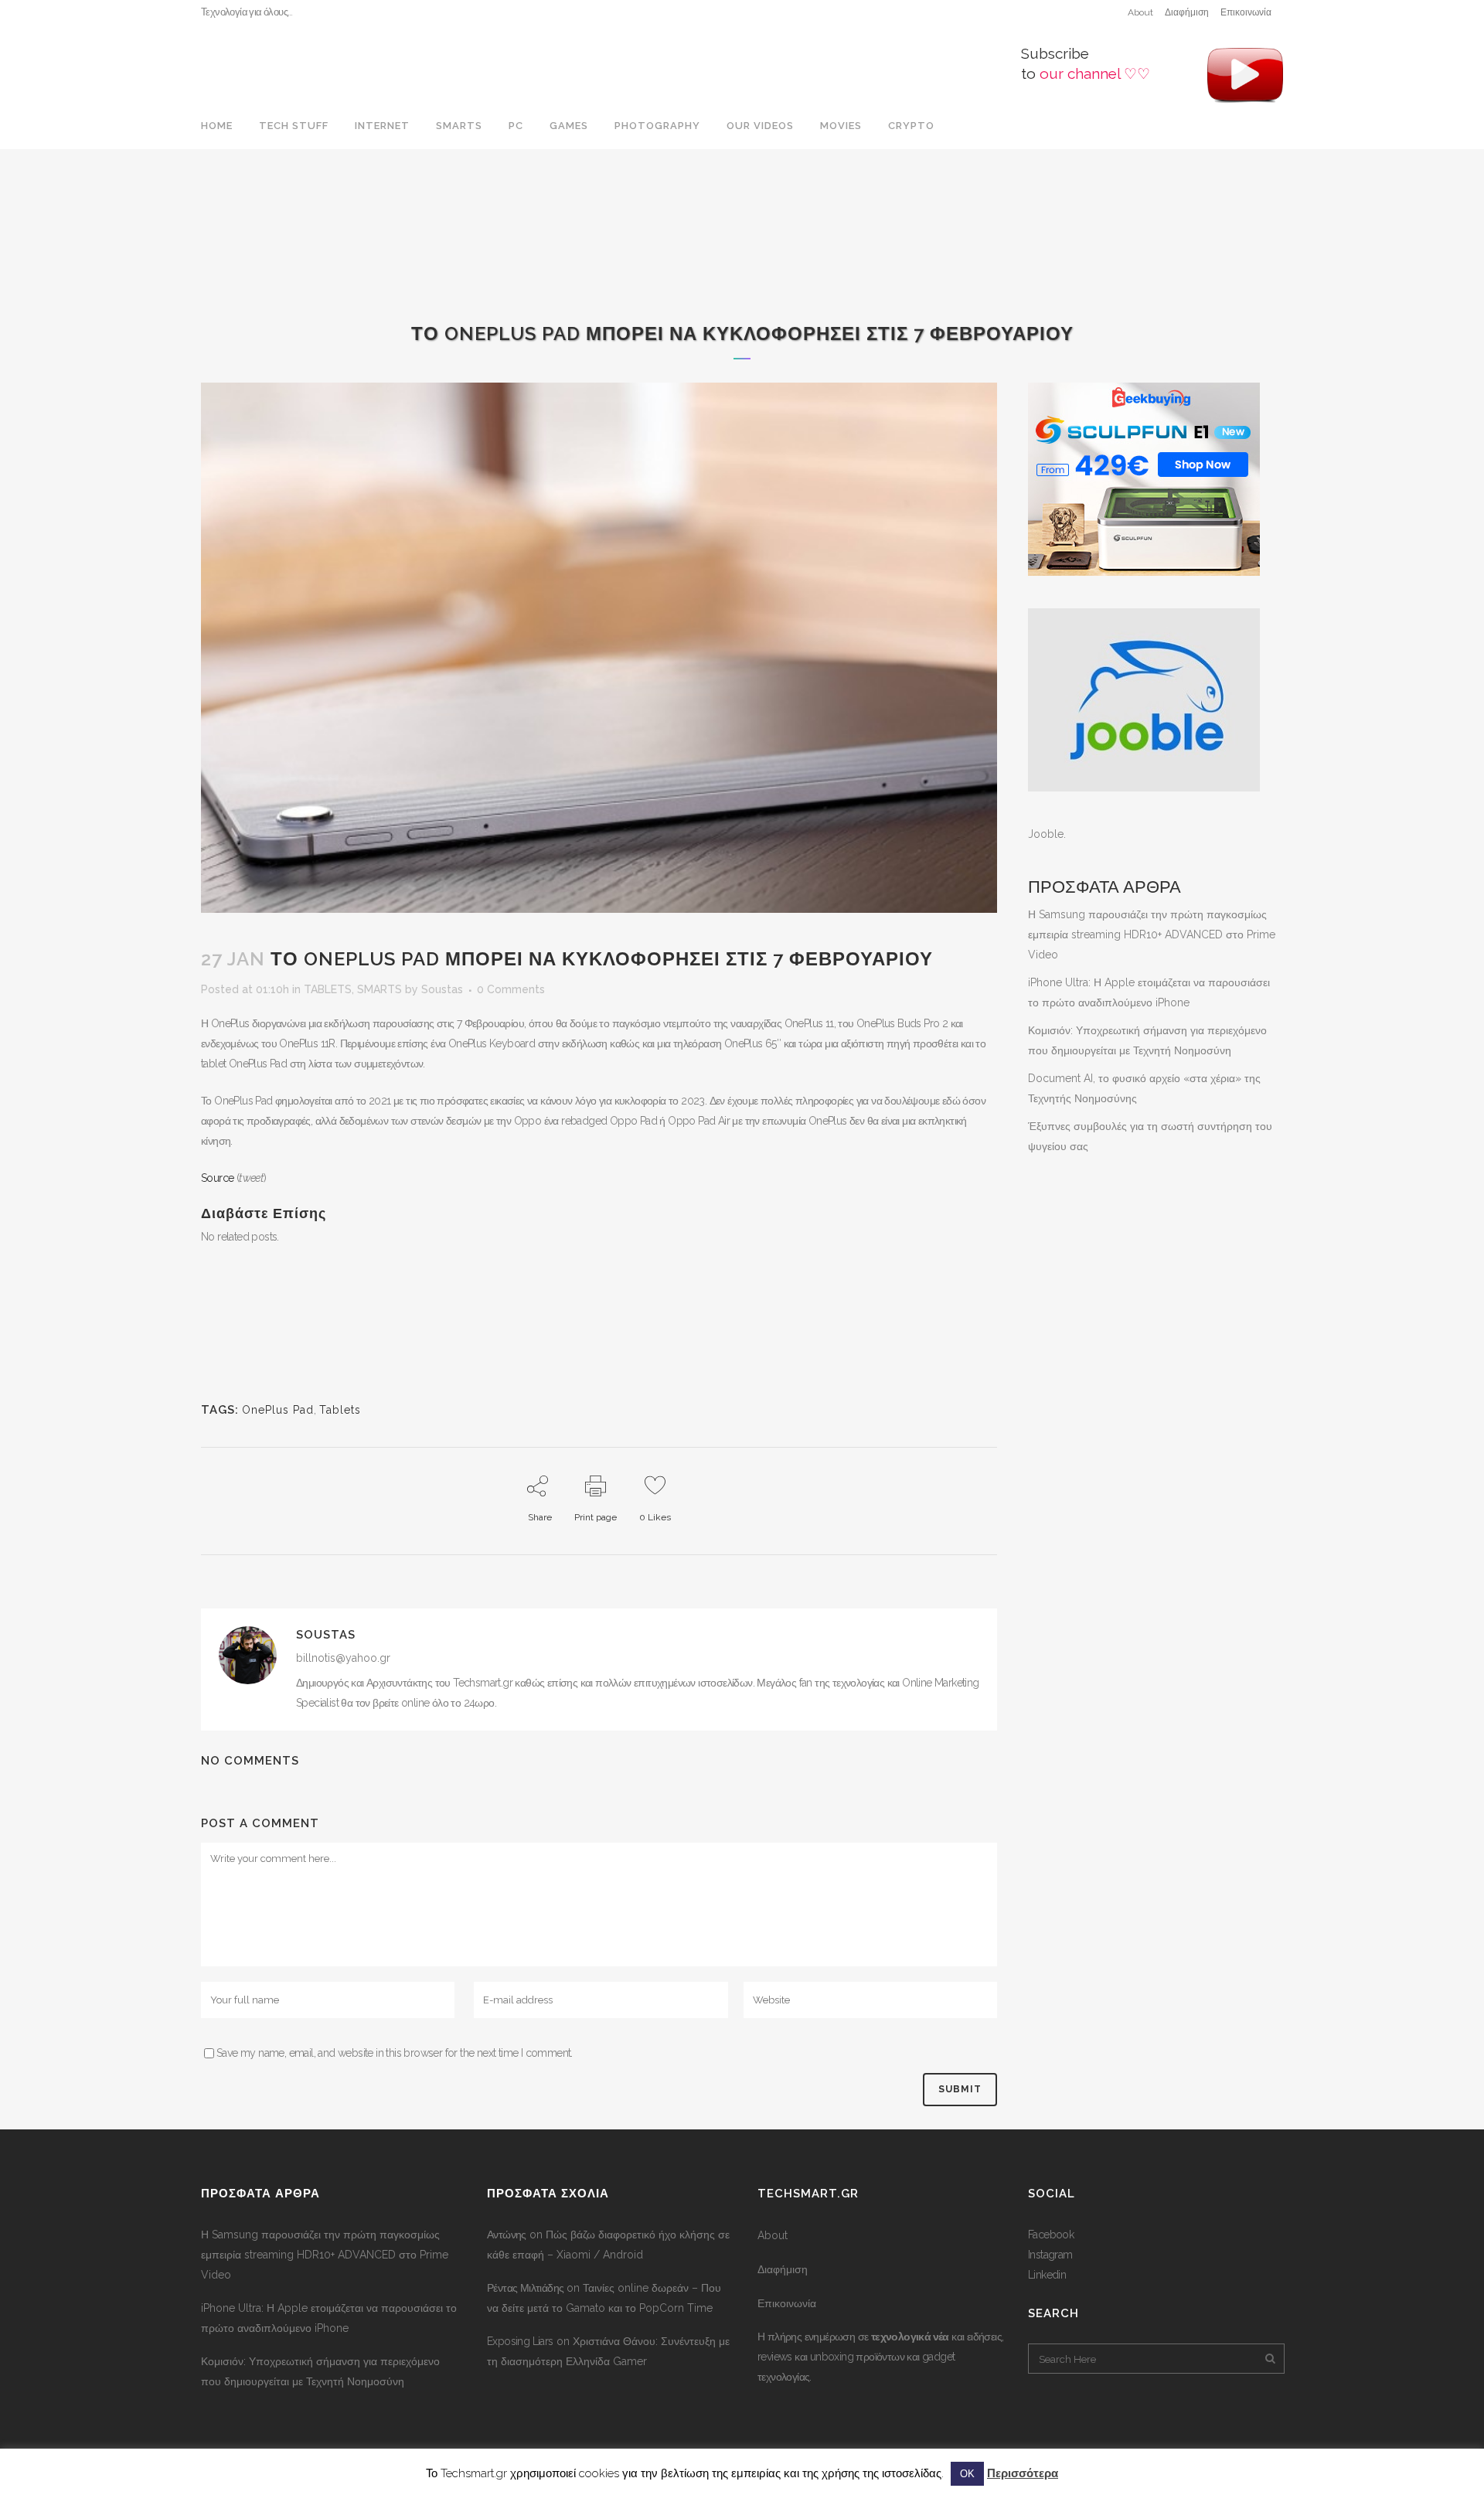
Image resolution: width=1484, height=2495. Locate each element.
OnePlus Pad (278, 1410)
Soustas (442, 989)
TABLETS (328, 989)
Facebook (1051, 2235)
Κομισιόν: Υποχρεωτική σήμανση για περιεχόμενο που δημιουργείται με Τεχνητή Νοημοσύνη (320, 2371)
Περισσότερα (1023, 2473)
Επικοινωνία (1246, 12)
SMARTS (380, 989)
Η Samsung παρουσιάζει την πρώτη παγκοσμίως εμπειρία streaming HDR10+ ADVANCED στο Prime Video (1152, 934)
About (1140, 12)
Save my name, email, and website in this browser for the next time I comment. (395, 2053)
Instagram (1050, 2255)
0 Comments (511, 989)
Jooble (1046, 834)
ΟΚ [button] (967, 2474)
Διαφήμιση (1187, 12)
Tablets (340, 1410)
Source (217, 1178)
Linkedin (1047, 2275)
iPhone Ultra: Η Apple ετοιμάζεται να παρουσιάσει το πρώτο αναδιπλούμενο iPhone (329, 2318)
